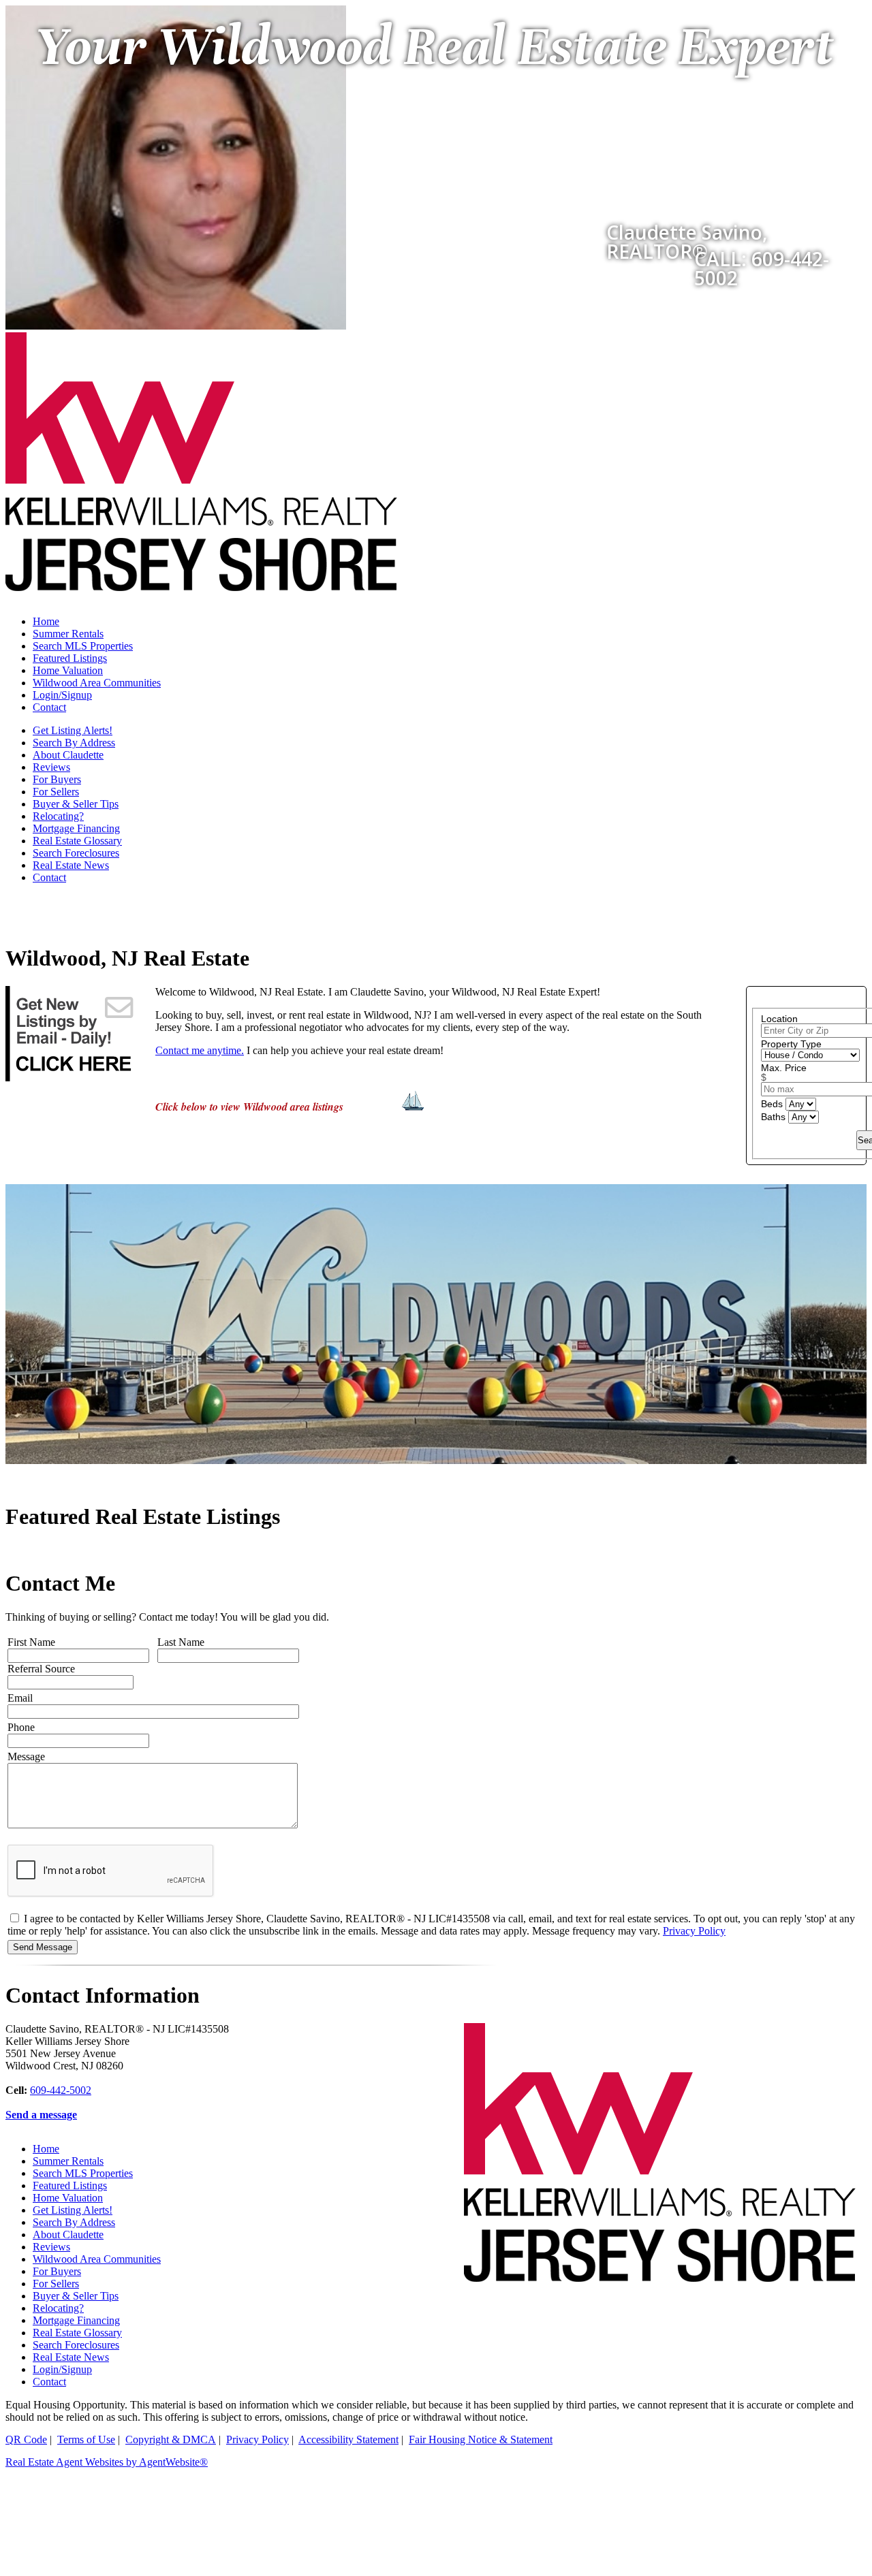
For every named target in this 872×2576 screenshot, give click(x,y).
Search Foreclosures (76, 853)
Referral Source (41, 1669)
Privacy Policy (694, 1931)
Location (779, 1019)
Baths (775, 1117)
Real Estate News (71, 865)
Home (46, 621)
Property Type (791, 1044)
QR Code (26, 2439)
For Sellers (56, 792)
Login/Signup (62, 695)
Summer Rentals (68, 634)
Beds (773, 1104)
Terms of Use (86, 2439)
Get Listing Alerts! (73, 730)
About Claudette (68, 755)
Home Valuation (68, 670)
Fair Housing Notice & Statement (481, 2439)
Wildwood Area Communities (97, 683)
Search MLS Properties (83, 646)
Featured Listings (70, 658)
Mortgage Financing (76, 828)
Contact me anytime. (200, 1050)
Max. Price (784, 1068)
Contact (49, 707)
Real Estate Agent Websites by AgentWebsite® (107, 2462)
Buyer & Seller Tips (76, 804)
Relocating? (58, 816)
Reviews (51, 767)
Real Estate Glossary (77, 841)
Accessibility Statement (348, 2439)
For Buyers (57, 779)
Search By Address (74, 743)
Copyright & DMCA (171, 2439)
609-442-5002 (61, 2090)
